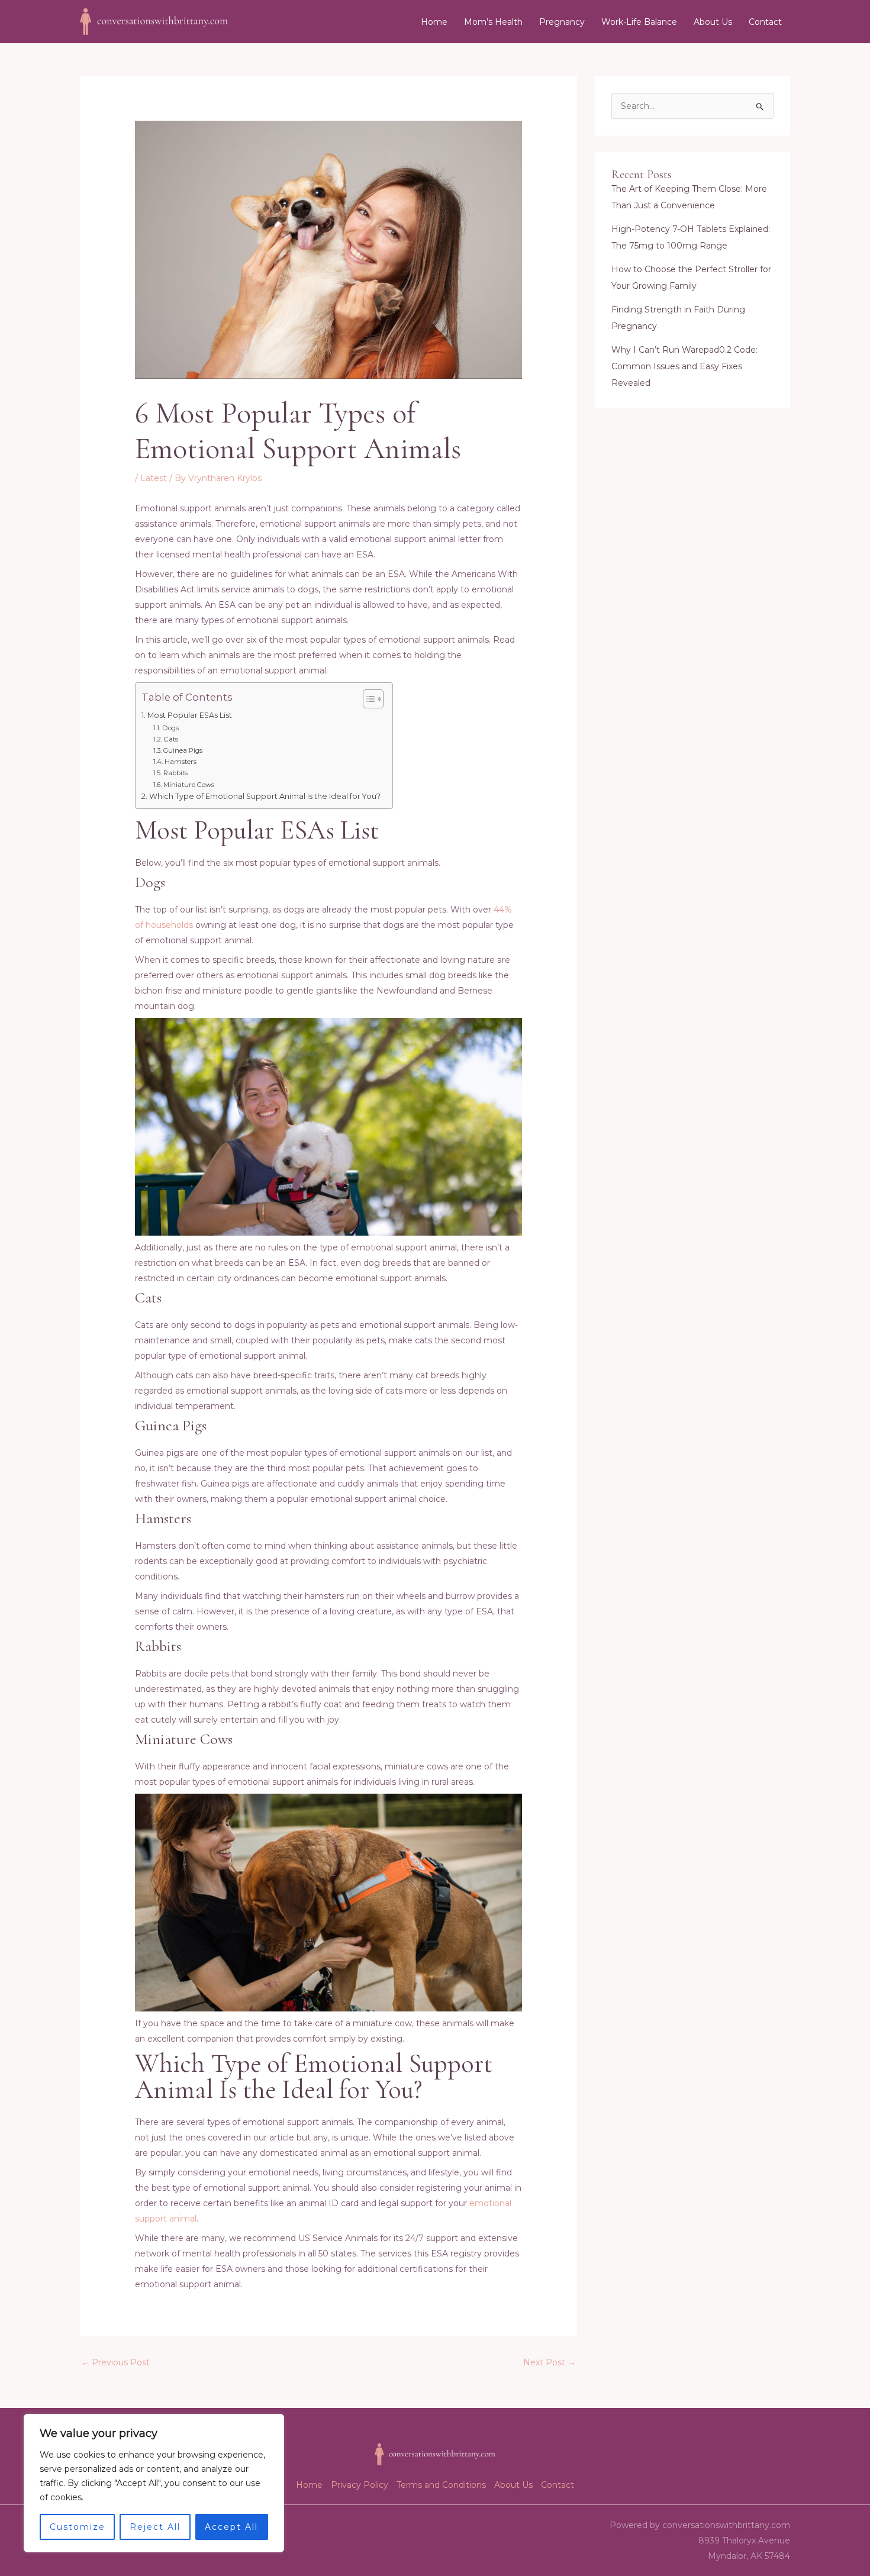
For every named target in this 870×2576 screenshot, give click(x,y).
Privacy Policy (360, 2485)
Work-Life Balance (639, 22)
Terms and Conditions (441, 2485)
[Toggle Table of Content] (367, 699)
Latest (154, 478)
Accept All (231, 2527)
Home (434, 22)
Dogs (170, 728)
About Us (713, 22)
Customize (78, 2527)
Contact (765, 22)
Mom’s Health (493, 22)
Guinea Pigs (183, 750)
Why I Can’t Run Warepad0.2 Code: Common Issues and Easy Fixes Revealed (684, 366)
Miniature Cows (188, 785)
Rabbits (175, 773)
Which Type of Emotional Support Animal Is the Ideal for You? (265, 796)
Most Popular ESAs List (190, 715)
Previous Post (115, 2362)
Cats (171, 739)
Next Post (550, 2362)
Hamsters (180, 762)
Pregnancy (562, 22)
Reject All (155, 2527)
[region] (154, 2483)
